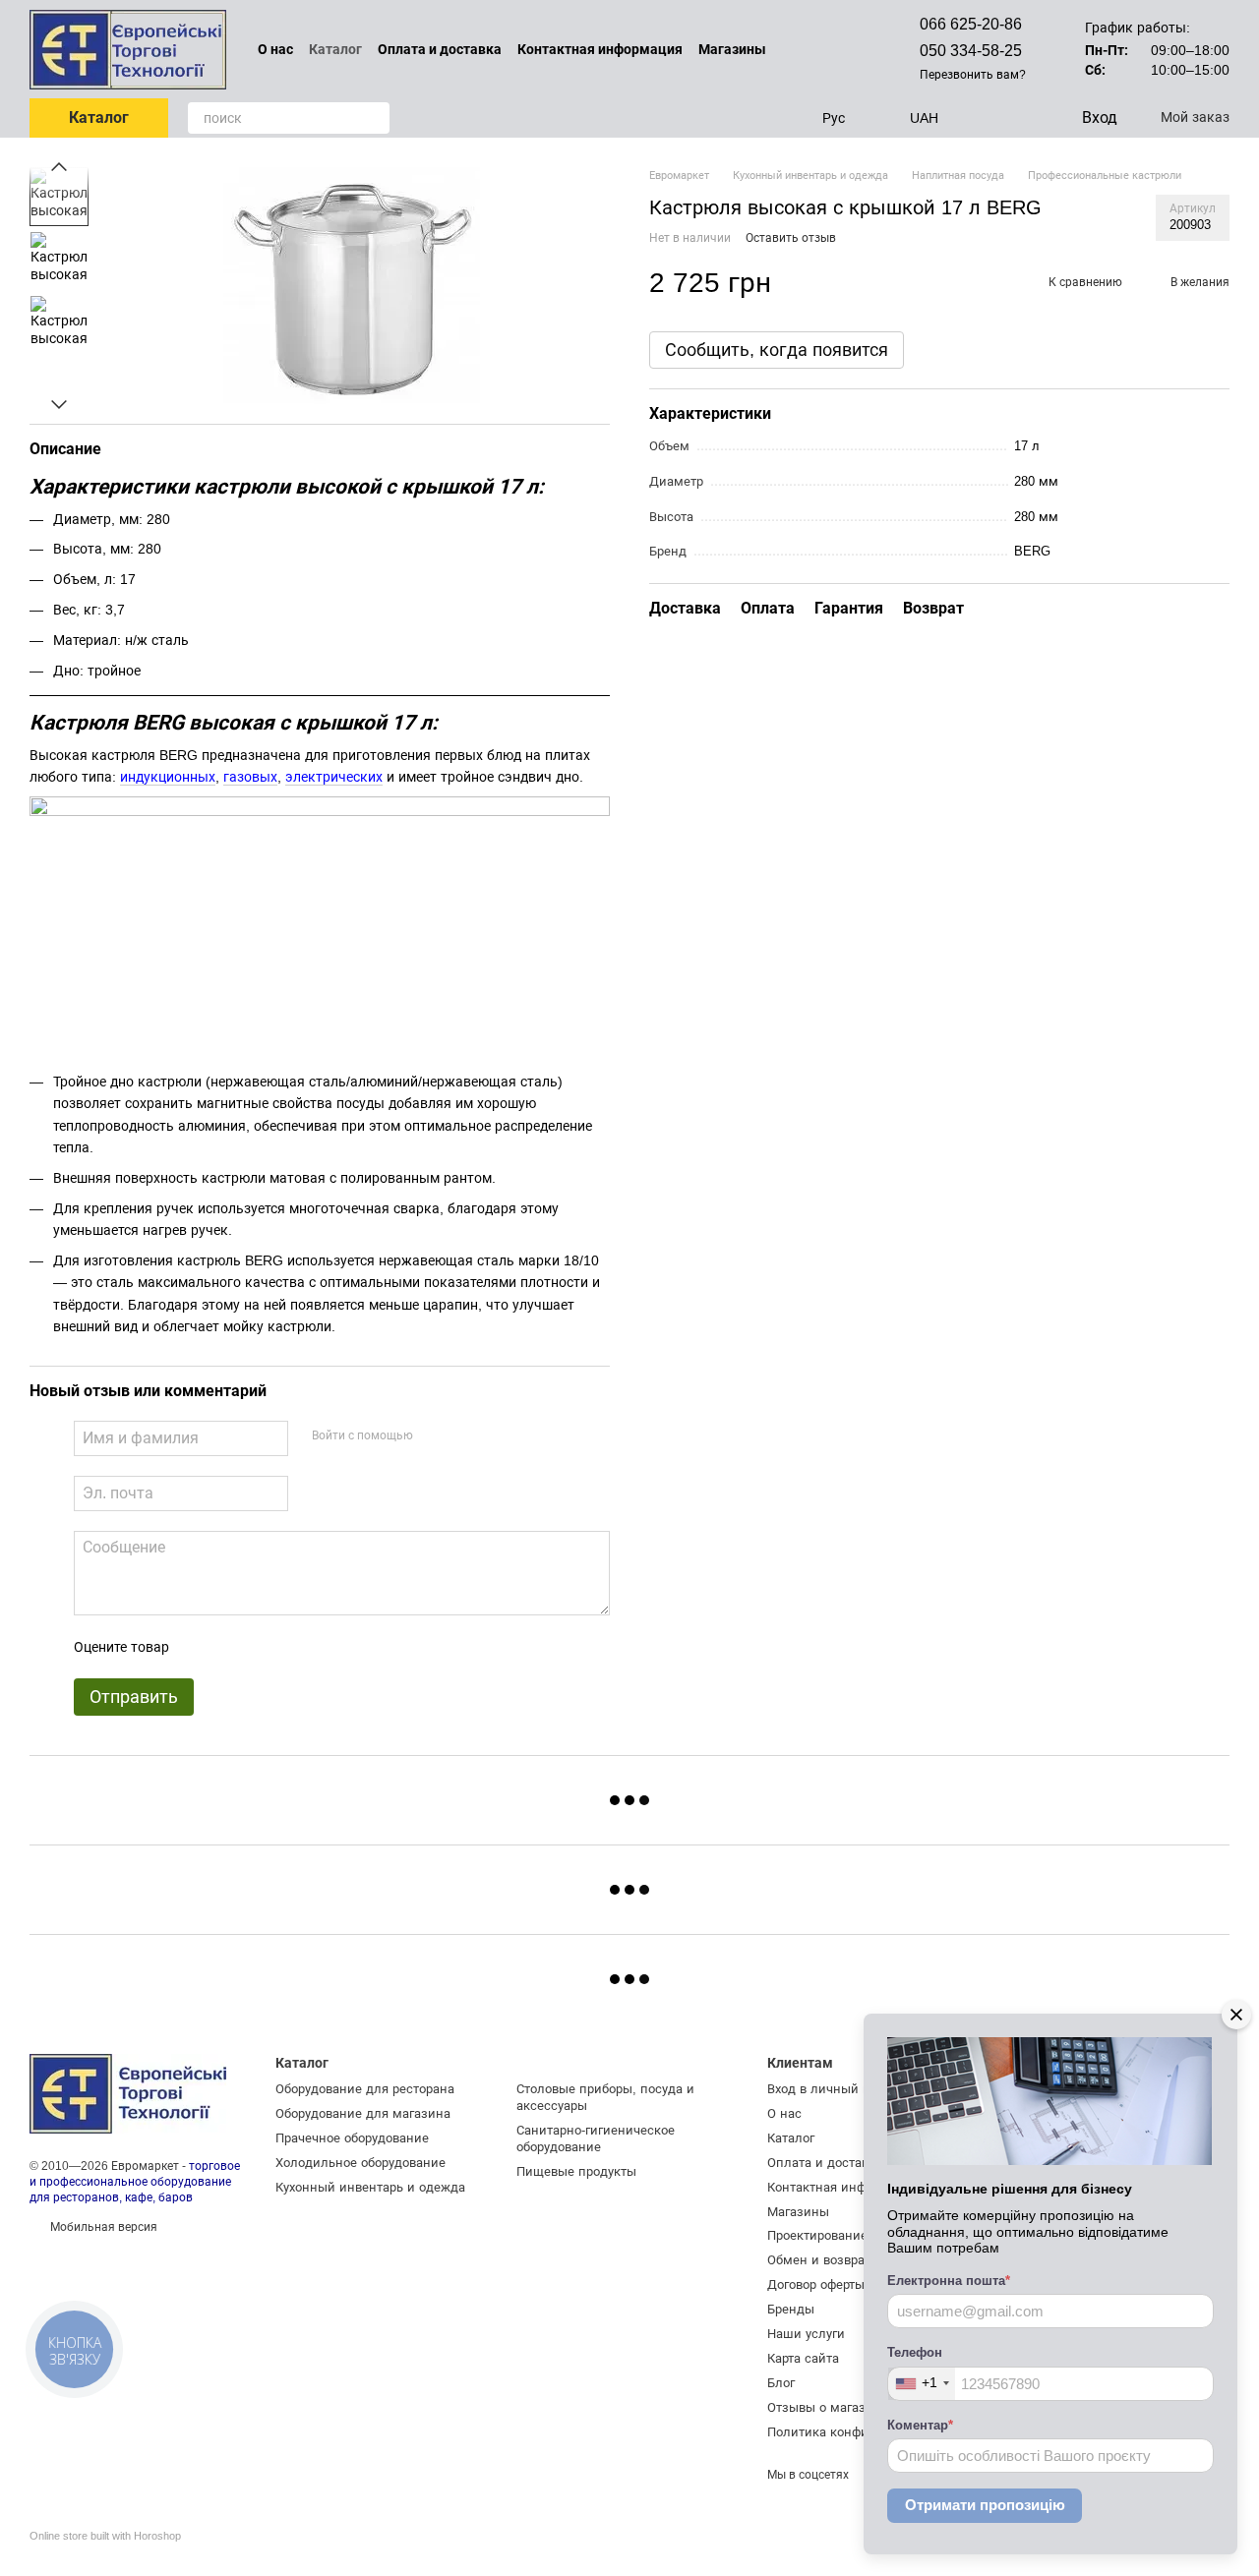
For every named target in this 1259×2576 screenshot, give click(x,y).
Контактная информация (600, 49)
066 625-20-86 (971, 24)
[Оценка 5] (328, 1647)
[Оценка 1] (202, 1647)
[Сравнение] (986, 118)
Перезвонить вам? (973, 75)
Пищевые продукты (576, 2171)
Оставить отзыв (791, 238)
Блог (781, 2383)
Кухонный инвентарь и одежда (370, 2187)
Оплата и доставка (440, 49)
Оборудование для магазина (363, 2113)
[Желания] (1025, 118)
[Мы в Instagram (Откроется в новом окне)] (833, 49)
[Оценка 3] (265, 1647)
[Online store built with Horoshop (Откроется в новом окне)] (105, 2553)
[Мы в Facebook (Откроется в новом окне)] (809, 49)
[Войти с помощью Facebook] (435, 1435)
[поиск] (374, 118)
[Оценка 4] (296, 1647)
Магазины (732, 49)
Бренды (791, 2309)
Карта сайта (803, 2358)
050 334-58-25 (971, 51)
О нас (275, 49)
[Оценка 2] (233, 1647)
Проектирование (817, 2235)
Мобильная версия (102, 2227)
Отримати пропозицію (985, 2505)
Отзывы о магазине (828, 2407)
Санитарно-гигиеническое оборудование (596, 2138)
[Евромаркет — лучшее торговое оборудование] (128, 2093)
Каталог (335, 49)
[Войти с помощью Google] (466, 1435)
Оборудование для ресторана (365, 2089)
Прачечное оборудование (352, 2138)
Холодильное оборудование (360, 2163)
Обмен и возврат (819, 2260)
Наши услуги (806, 2334)
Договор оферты (816, 2284)
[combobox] (922, 2384)
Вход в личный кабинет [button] (839, 2089)
